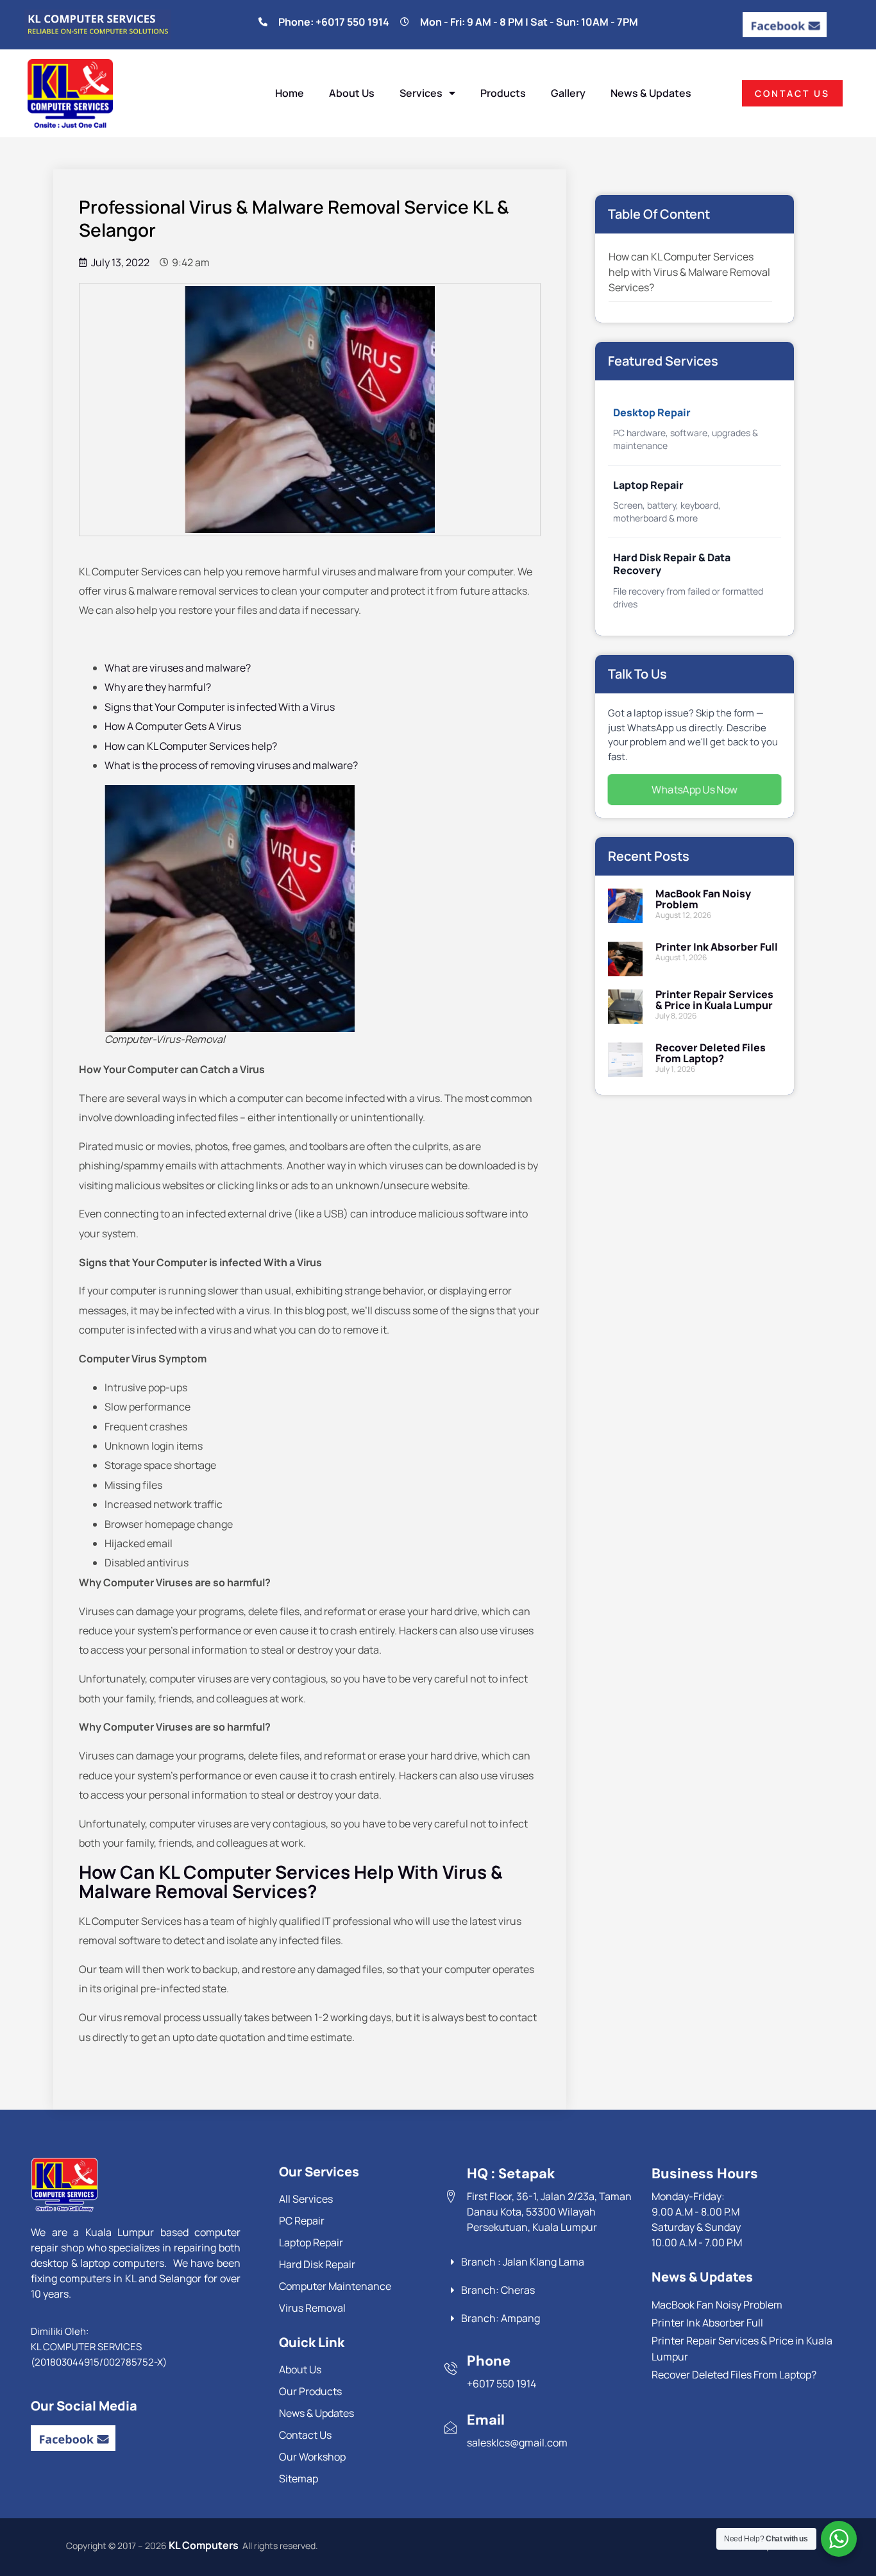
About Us (352, 93)
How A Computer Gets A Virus (173, 726)
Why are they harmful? (158, 687)
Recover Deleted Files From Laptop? (711, 1053)
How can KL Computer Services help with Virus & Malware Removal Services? (689, 272)
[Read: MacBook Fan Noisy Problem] (625, 909)
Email (486, 2420)
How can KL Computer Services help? (191, 746)
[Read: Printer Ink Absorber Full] (625, 959)
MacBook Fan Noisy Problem (703, 899)
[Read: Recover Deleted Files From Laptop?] (625, 1063)
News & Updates (651, 93)
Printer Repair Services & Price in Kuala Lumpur (714, 1000)
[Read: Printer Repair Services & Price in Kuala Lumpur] (625, 1009)
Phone (489, 2361)
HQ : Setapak (511, 2173)
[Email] (451, 2427)
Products (503, 93)
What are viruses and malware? (178, 668)
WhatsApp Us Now (695, 790)
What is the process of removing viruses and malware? (231, 765)
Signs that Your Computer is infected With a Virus (220, 707)
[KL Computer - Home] (127, 2185)
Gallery (568, 93)
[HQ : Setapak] (451, 2196)
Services (421, 93)
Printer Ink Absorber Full (717, 947)
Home (290, 93)
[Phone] (451, 2368)
